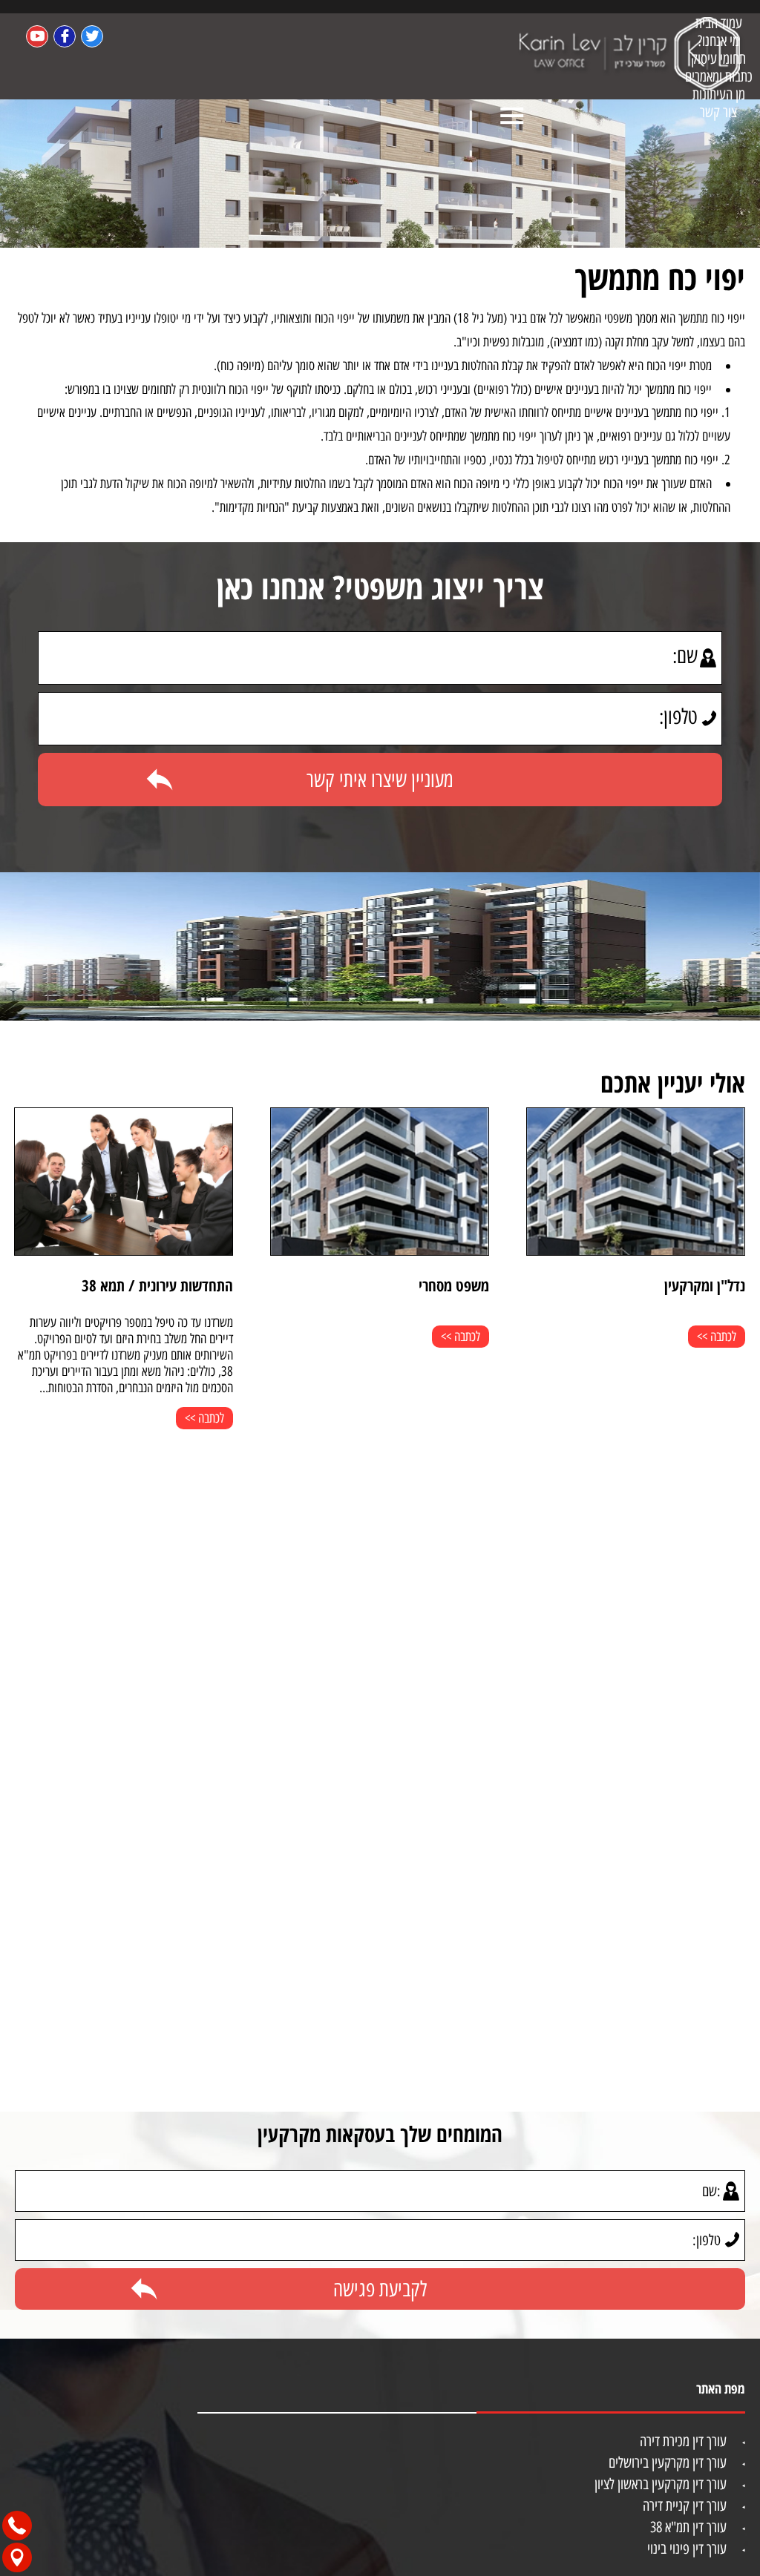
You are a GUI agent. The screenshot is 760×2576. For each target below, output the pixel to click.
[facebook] (65, 36)
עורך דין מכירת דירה (683, 2441)
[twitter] (92, 36)
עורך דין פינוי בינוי (687, 2549)
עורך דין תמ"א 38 (688, 2527)
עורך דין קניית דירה (685, 2506)
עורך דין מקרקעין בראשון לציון (661, 2484)
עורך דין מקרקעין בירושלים (668, 2463)
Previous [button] (736, 1248)
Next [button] (24, 1484)
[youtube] (37, 36)
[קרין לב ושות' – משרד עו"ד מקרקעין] (632, 56)
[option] (576, 1242)
